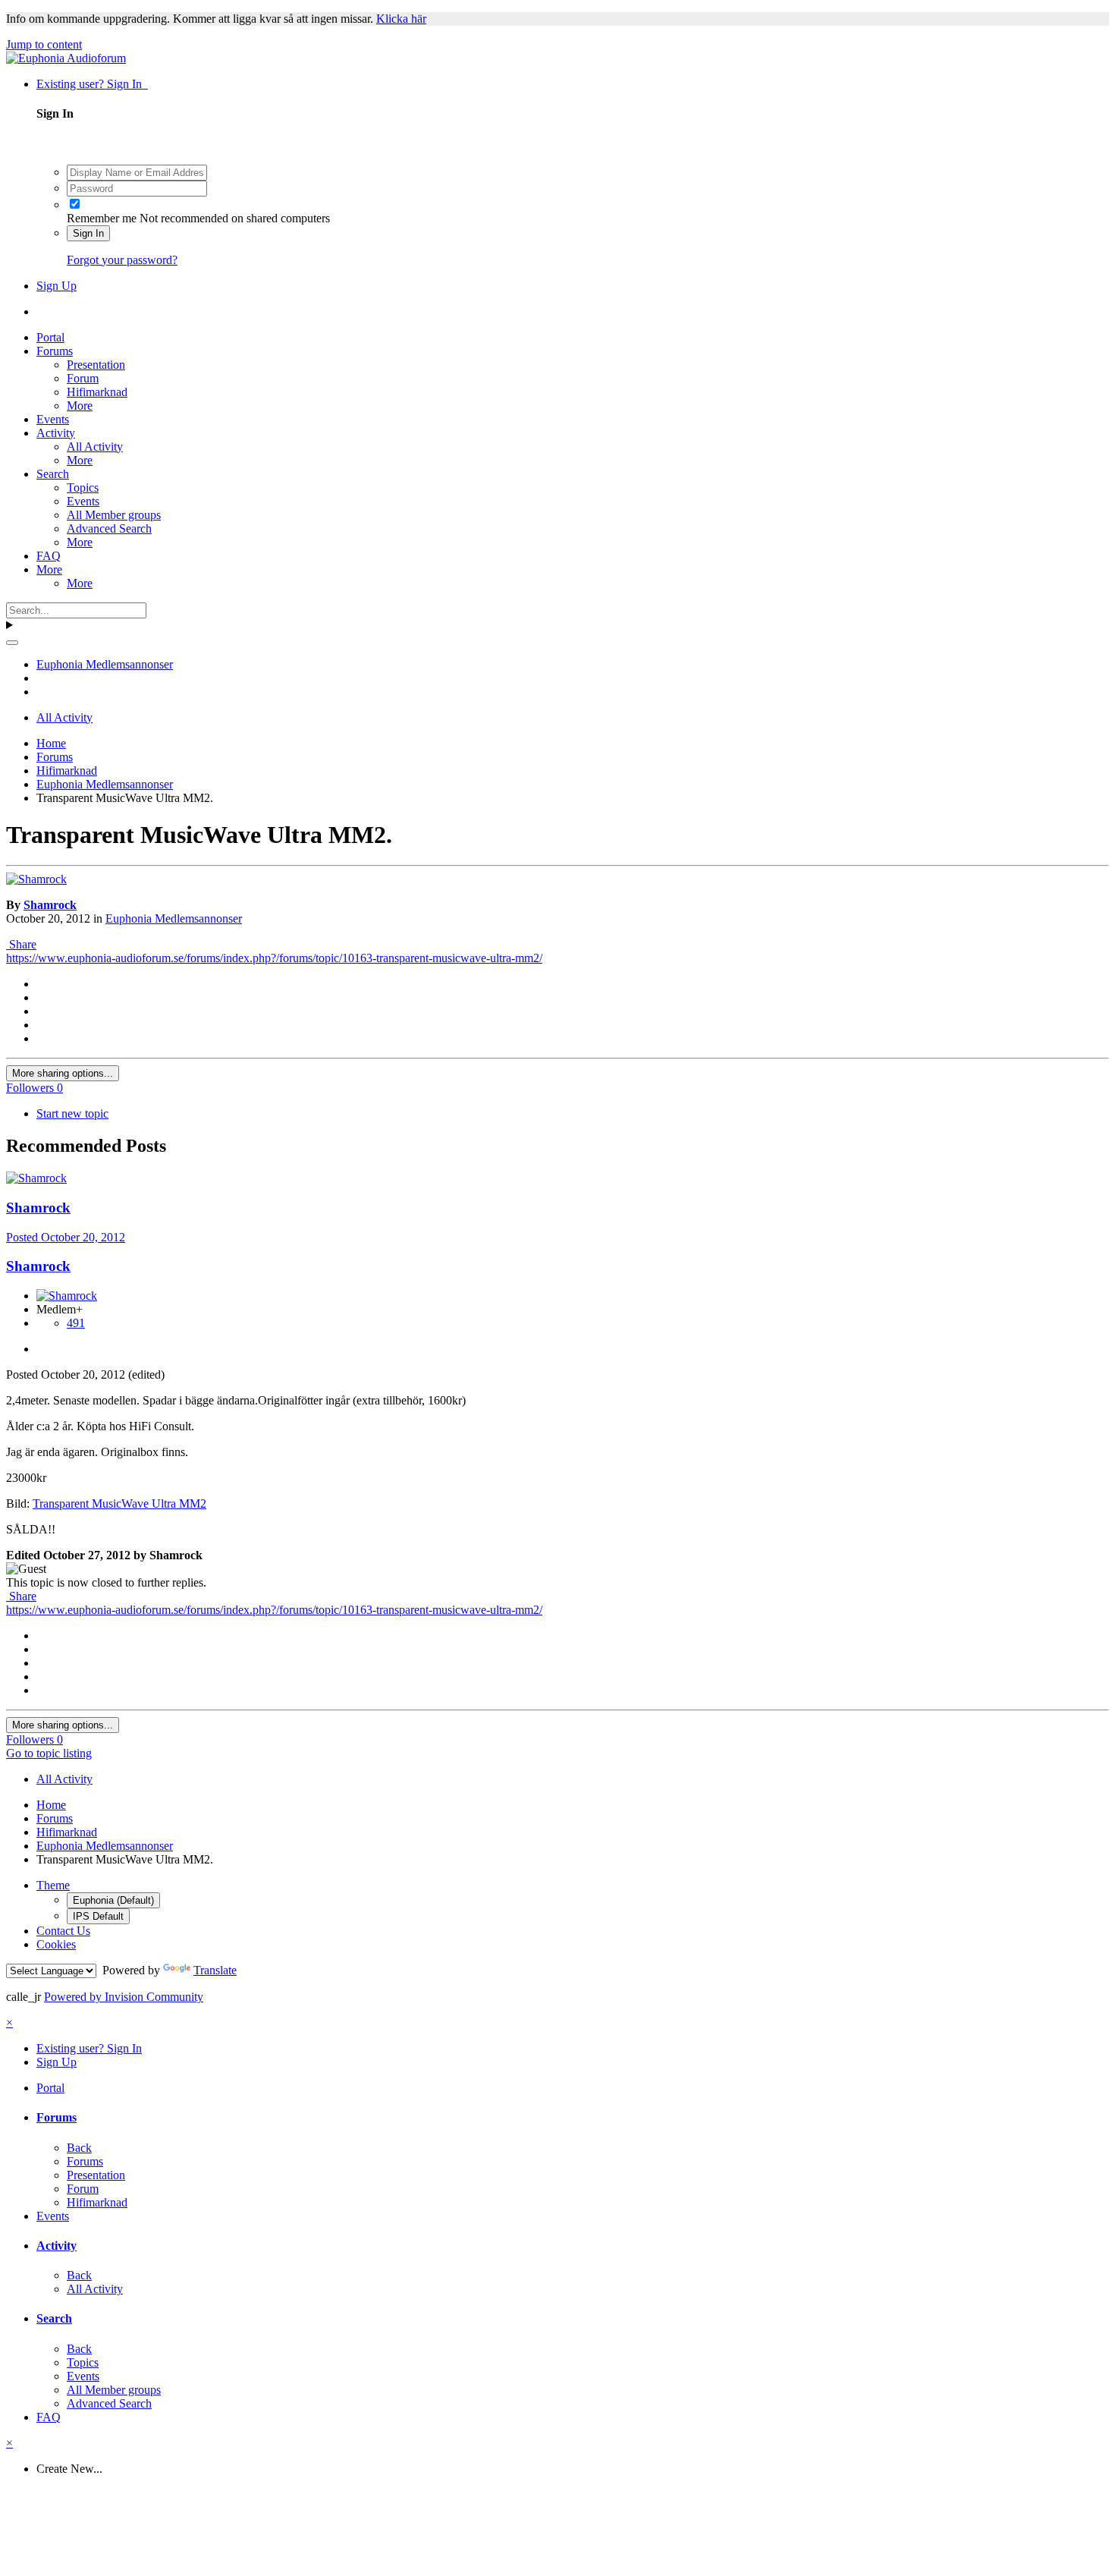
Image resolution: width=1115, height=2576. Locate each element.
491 (76, 1323)
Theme (53, 1885)
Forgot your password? (122, 260)
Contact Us (63, 1931)
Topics (83, 488)
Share (21, 944)
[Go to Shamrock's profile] (36, 879)
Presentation (96, 365)
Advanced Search (109, 528)
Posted (66, 1237)
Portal (50, 337)
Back (79, 2148)
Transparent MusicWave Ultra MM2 (119, 1503)
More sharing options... (63, 1073)
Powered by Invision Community (124, 1997)
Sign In (88, 233)
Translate (215, 1970)
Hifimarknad (97, 392)
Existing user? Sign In (92, 84)
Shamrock (50, 905)
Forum (83, 378)
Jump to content (44, 44)
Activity (56, 433)
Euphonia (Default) (113, 1900)
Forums (55, 351)
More (80, 406)
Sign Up (57, 286)
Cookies (56, 1944)
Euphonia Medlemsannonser (174, 918)
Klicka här (401, 19)
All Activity (95, 447)
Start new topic (72, 1113)
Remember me (102, 218)
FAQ (49, 556)
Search (53, 474)
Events (53, 419)
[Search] (12, 643)
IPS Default (98, 1916)
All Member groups (114, 515)
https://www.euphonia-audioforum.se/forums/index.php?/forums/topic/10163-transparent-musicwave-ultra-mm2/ (274, 958)
